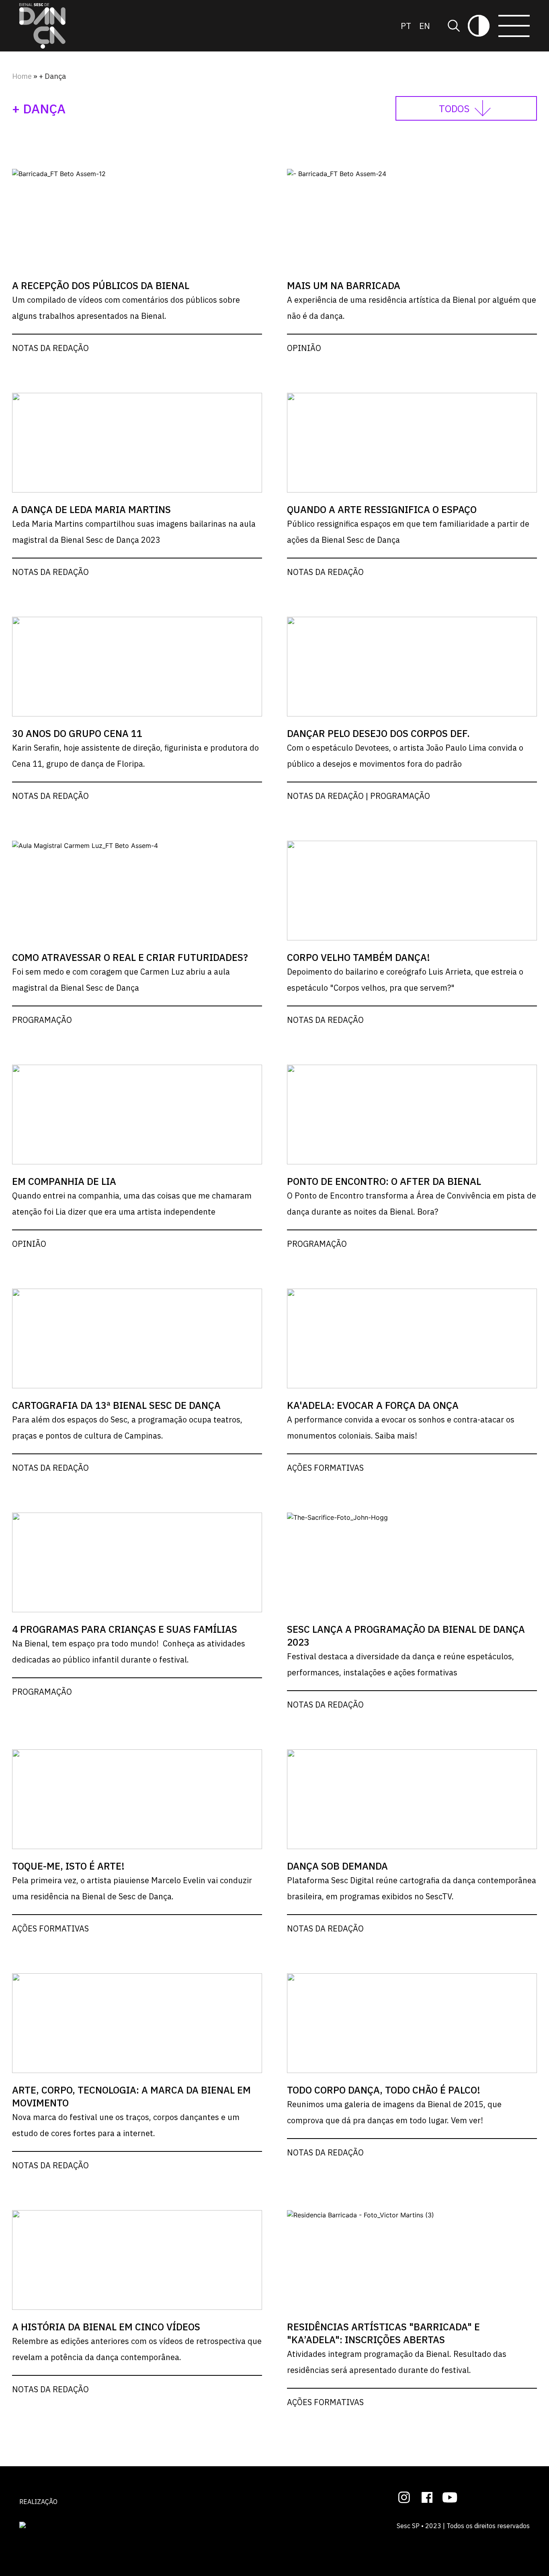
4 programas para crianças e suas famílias (125, 1629)
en (425, 26)
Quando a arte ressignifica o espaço (382, 509)
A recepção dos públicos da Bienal (101, 285)
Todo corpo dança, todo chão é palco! (384, 2090)
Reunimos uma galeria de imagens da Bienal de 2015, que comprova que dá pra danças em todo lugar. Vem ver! (394, 2112)
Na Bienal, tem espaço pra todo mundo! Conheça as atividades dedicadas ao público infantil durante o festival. (129, 1651)
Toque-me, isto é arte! (68, 1866)
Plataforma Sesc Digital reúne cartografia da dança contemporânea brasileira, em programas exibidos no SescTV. (412, 1888)
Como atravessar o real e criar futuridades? (130, 957)
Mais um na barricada (344, 285)
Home (22, 76)
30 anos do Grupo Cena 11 (77, 733)
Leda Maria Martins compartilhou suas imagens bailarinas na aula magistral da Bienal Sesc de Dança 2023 (134, 532)
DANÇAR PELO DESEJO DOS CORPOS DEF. (378, 733)
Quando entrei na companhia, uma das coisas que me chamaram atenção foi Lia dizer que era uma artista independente (132, 1204)
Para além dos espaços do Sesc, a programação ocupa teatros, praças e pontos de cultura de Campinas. (127, 1428)
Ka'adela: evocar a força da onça (373, 1405)
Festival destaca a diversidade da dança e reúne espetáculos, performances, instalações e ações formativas (400, 1664)
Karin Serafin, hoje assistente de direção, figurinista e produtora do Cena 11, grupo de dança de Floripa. (135, 756)
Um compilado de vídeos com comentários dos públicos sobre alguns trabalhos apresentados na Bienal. (126, 308)
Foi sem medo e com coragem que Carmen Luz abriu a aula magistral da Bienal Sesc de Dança (121, 980)
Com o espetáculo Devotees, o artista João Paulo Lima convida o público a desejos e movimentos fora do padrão (405, 756)
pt (406, 26)
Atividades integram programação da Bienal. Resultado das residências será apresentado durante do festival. (397, 2362)
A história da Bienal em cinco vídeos (106, 2327)
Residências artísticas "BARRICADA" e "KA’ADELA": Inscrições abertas (383, 2333)
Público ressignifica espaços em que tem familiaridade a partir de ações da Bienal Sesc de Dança (408, 532)
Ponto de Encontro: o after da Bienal (384, 1181)
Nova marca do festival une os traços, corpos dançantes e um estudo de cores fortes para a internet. (126, 2125)
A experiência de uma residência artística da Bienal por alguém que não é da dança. (412, 308)
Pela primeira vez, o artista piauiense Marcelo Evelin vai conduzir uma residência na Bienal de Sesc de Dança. (132, 1888)
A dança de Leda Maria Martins (91, 509)
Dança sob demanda (337, 1866)
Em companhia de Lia (64, 1181)
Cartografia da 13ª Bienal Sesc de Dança (116, 1405)
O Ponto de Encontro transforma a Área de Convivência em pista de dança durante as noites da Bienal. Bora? (412, 1204)
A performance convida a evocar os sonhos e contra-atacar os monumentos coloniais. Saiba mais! (401, 1428)
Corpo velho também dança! (358, 957)
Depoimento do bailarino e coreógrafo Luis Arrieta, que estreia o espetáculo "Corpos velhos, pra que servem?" (405, 980)
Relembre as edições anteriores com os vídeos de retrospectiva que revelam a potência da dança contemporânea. (137, 2349)
